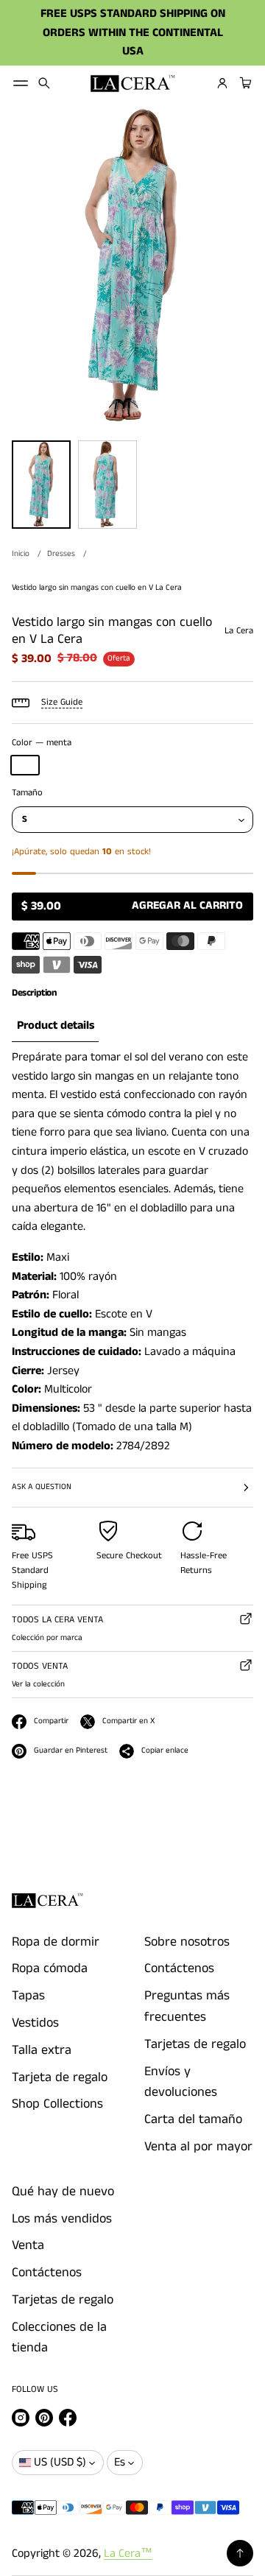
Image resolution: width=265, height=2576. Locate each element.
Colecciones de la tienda (59, 2338)
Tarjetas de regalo (195, 2044)
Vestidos (35, 2023)
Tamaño (27, 793)
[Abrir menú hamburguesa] (21, 83)
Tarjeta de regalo (60, 2077)
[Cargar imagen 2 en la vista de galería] (107, 485)
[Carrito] (244, 83)
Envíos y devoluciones (181, 2082)
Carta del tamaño (193, 2119)
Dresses (61, 554)
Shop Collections (57, 2104)
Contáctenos (179, 1968)
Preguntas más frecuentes (187, 2006)
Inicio (21, 554)
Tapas (28, 1996)
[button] (44, 83)
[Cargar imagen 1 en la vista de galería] (41, 485)
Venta (28, 2245)
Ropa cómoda (50, 1968)
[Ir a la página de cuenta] (222, 83)
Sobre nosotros (187, 1942)
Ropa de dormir (56, 1942)
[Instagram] (21, 2418)
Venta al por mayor (198, 2147)
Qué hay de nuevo (63, 2192)
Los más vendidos (62, 2219)
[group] (55, 1026)
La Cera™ (128, 2554)
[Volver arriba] (240, 2553)
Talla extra (42, 2050)
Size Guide (62, 702)
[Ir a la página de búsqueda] (44, 83)
